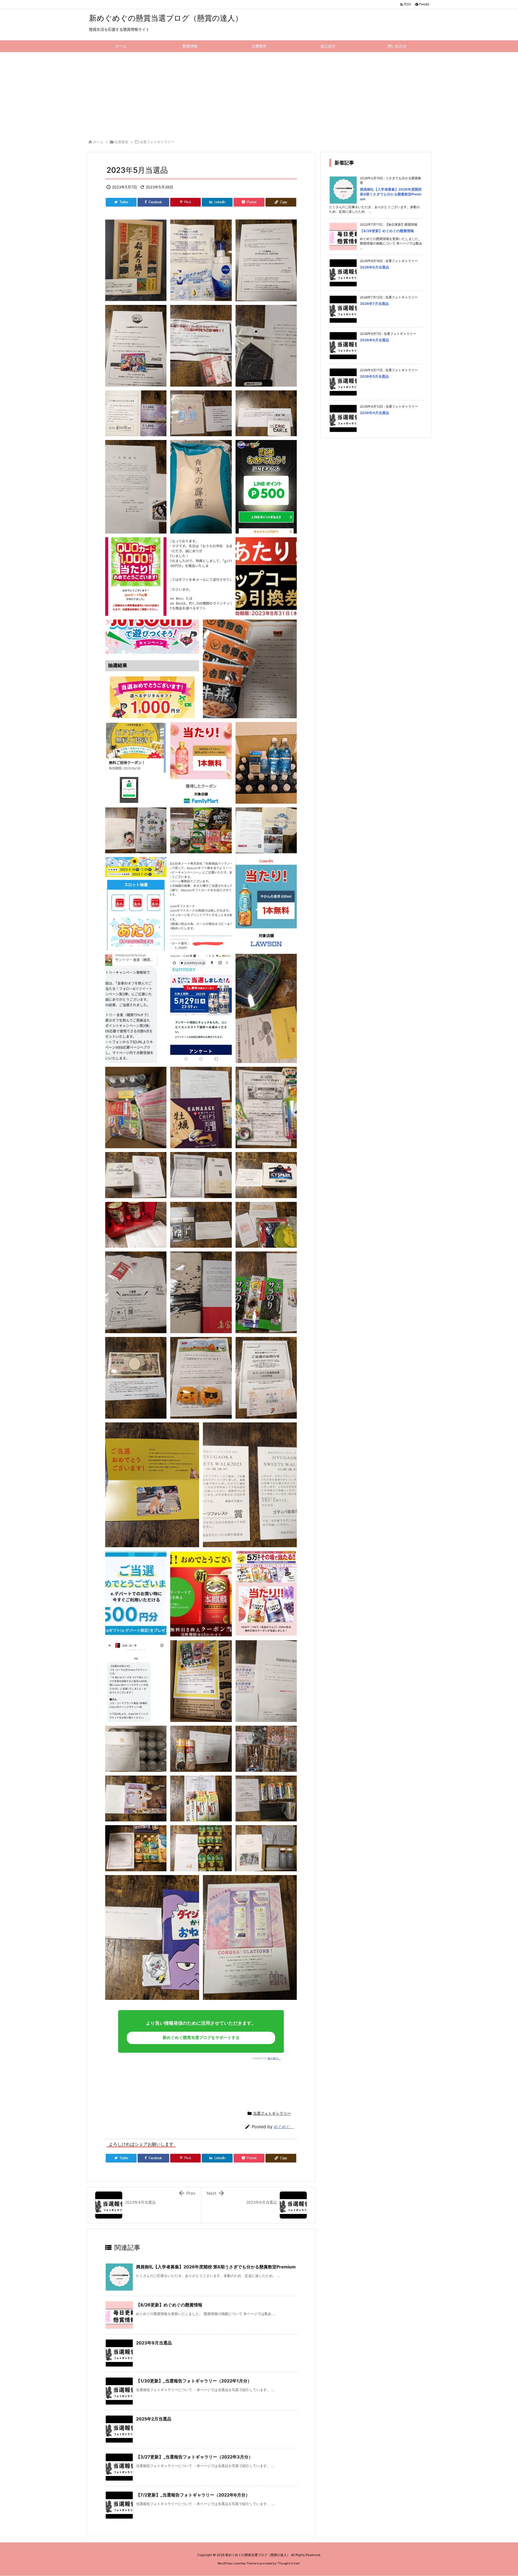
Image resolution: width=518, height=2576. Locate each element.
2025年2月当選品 (154, 2419)
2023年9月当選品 (154, 2343)
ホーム (98, 142)
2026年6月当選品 (374, 340)
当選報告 (121, 142)
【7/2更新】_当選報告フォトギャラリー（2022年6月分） (193, 2495)
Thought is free (288, 2563)
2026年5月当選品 (374, 376)
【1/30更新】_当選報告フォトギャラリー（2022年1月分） (194, 2381)
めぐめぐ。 (274, 2058)
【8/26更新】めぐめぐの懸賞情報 (169, 2305)
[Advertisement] (259, 93)
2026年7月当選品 (374, 304)
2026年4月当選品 (374, 413)
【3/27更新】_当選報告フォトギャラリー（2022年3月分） (194, 2457)
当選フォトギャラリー (157, 142)
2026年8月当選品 (374, 267)
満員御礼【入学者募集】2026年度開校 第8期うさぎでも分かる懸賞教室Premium (216, 2267)
